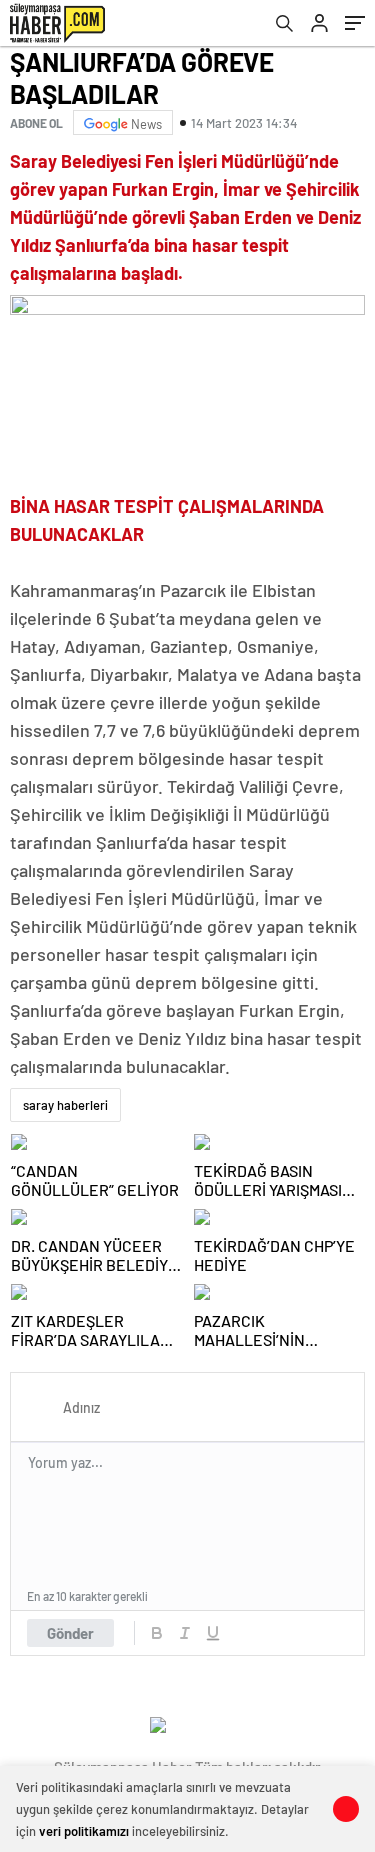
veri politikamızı (84, 1831)
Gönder (70, 1633)
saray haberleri (65, 1105)
